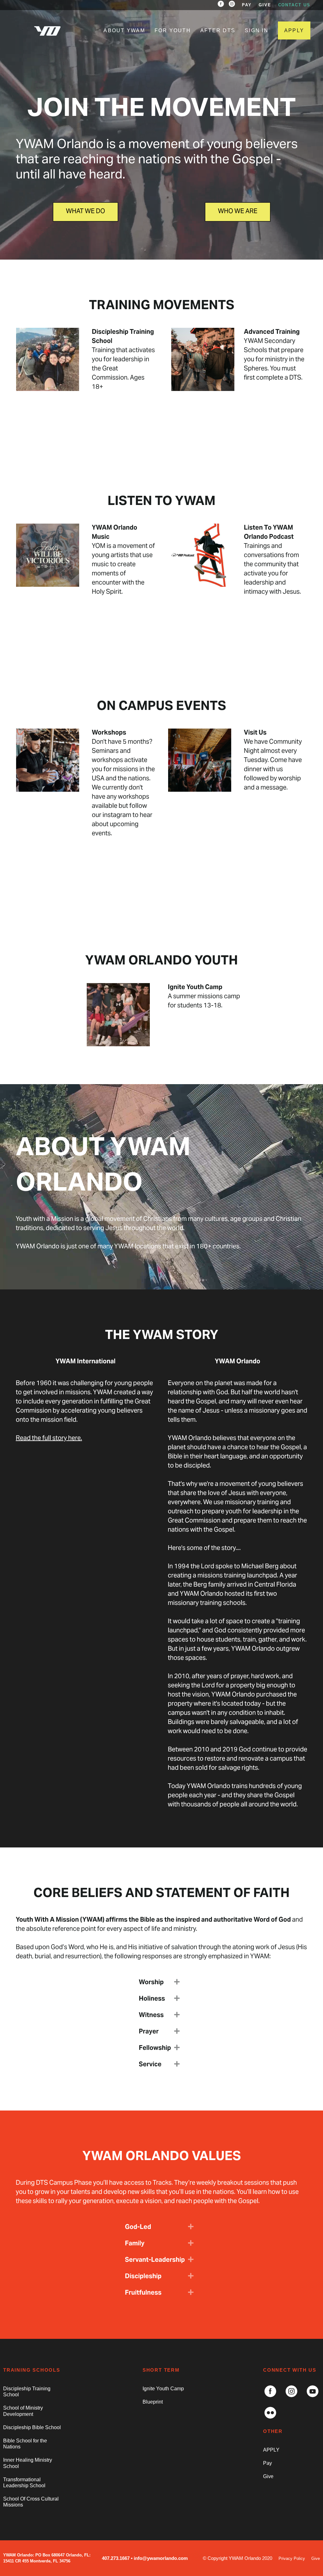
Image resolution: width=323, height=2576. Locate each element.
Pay (267, 2463)
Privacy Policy (292, 2558)
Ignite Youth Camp (163, 2389)
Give (268, 2476)
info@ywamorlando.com (161, 2558)
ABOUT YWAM (124, 30)
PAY (247, 5)
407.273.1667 (116, 2558)
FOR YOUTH (173, 30)
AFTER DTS (218, 30)
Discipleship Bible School (32, 2427)
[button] (177, 1982)
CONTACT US (294, 5)
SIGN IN (257, 30)
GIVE (265, 5)
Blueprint (153, 2402)
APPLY (294, 30)
